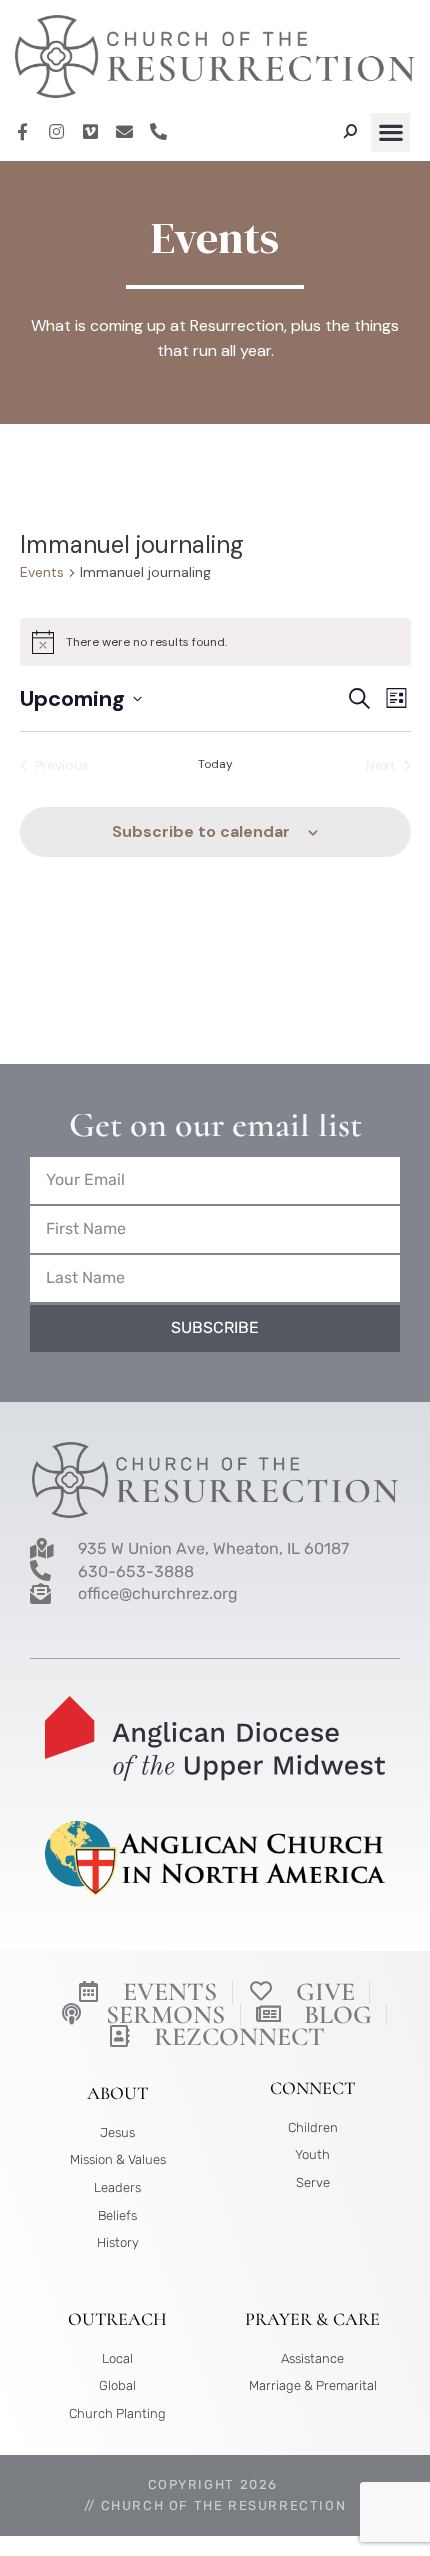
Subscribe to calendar (201, 831)
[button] (390, 132)
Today (215, 764)
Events (42, 572)
